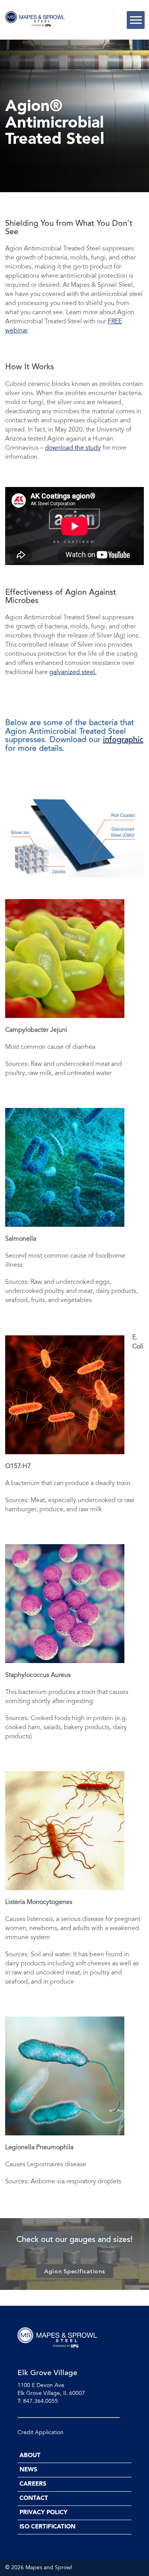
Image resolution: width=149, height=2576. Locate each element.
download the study (73, 448)
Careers (33, 2484)
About (30, 2456)
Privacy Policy (44, 2513)
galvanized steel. (73, 672)
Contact (34, 2499)
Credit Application (41, 2433)
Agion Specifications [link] (75, 2272)
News (28, 2470)
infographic (123, 740)
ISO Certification (47, 2527)
